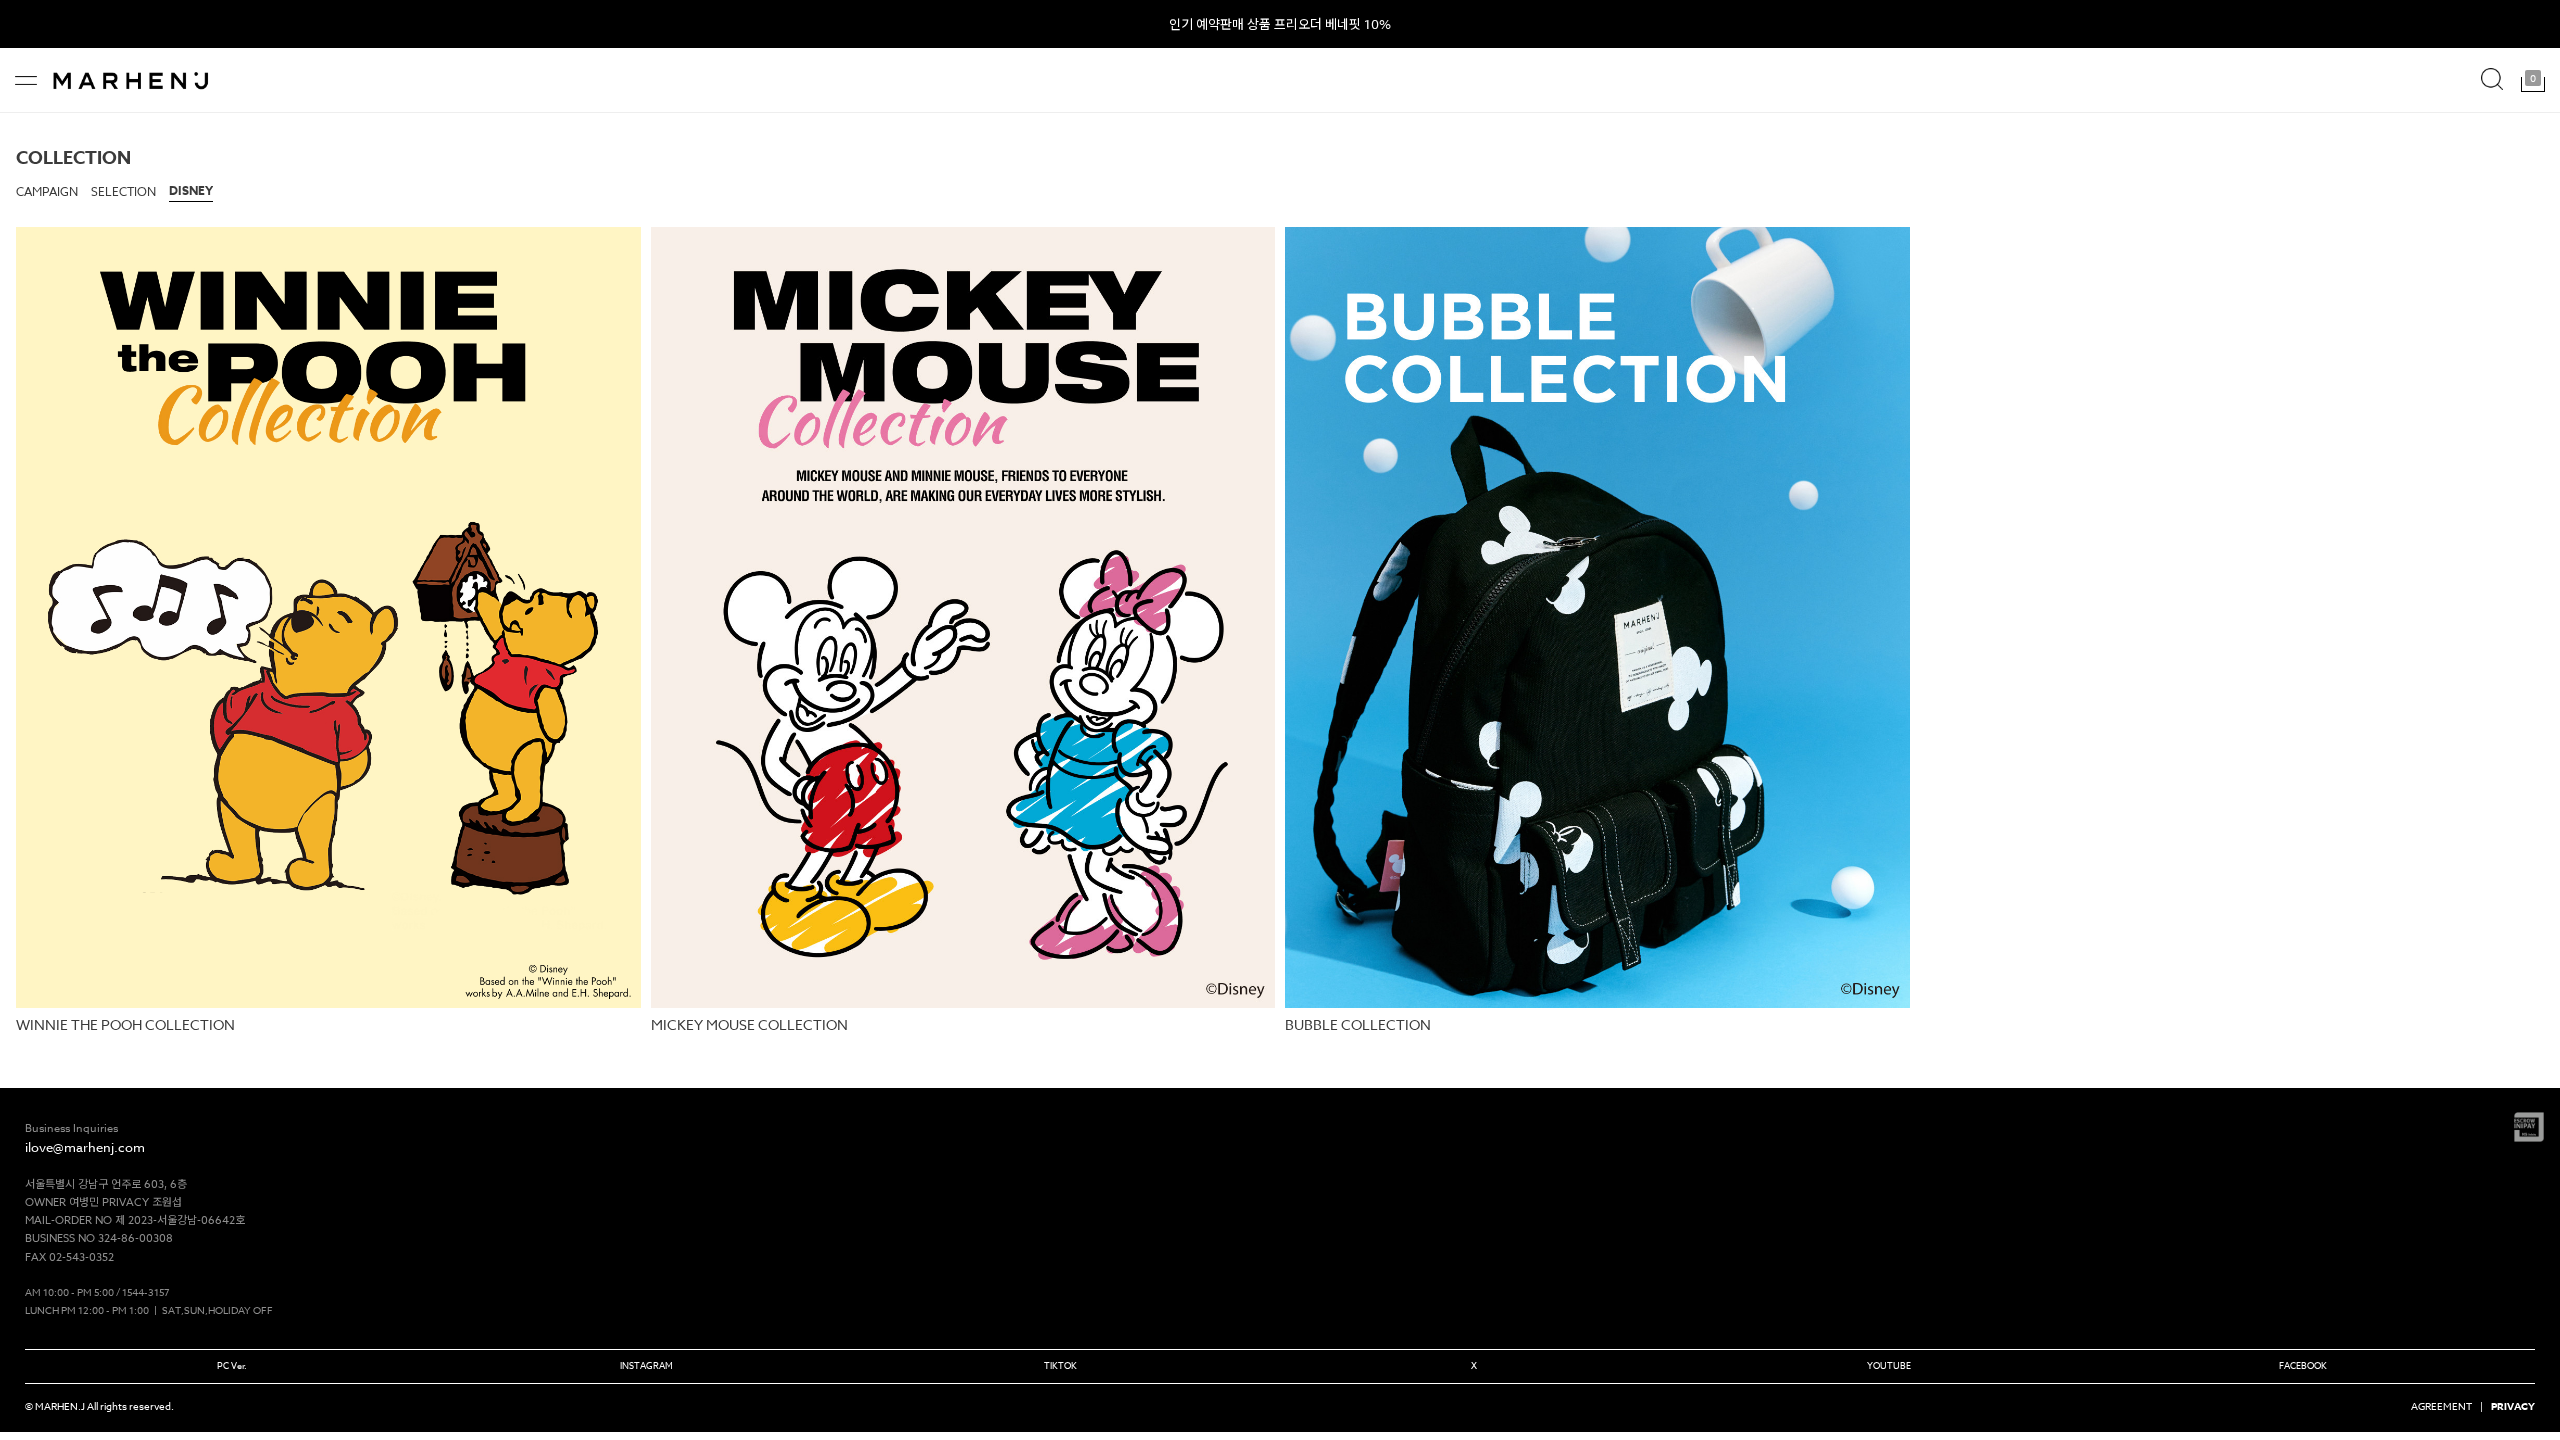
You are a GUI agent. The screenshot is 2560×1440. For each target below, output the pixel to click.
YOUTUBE (1889, 1366)
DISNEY (191, 190)
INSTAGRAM (646, 1366)
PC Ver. (232, 1366)
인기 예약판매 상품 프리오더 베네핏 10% (1280, 24)
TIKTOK (1060, 1366)
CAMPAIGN (47, 191)
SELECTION (123, 191)
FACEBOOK (2303, 1366)
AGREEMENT (2441, 1406)
